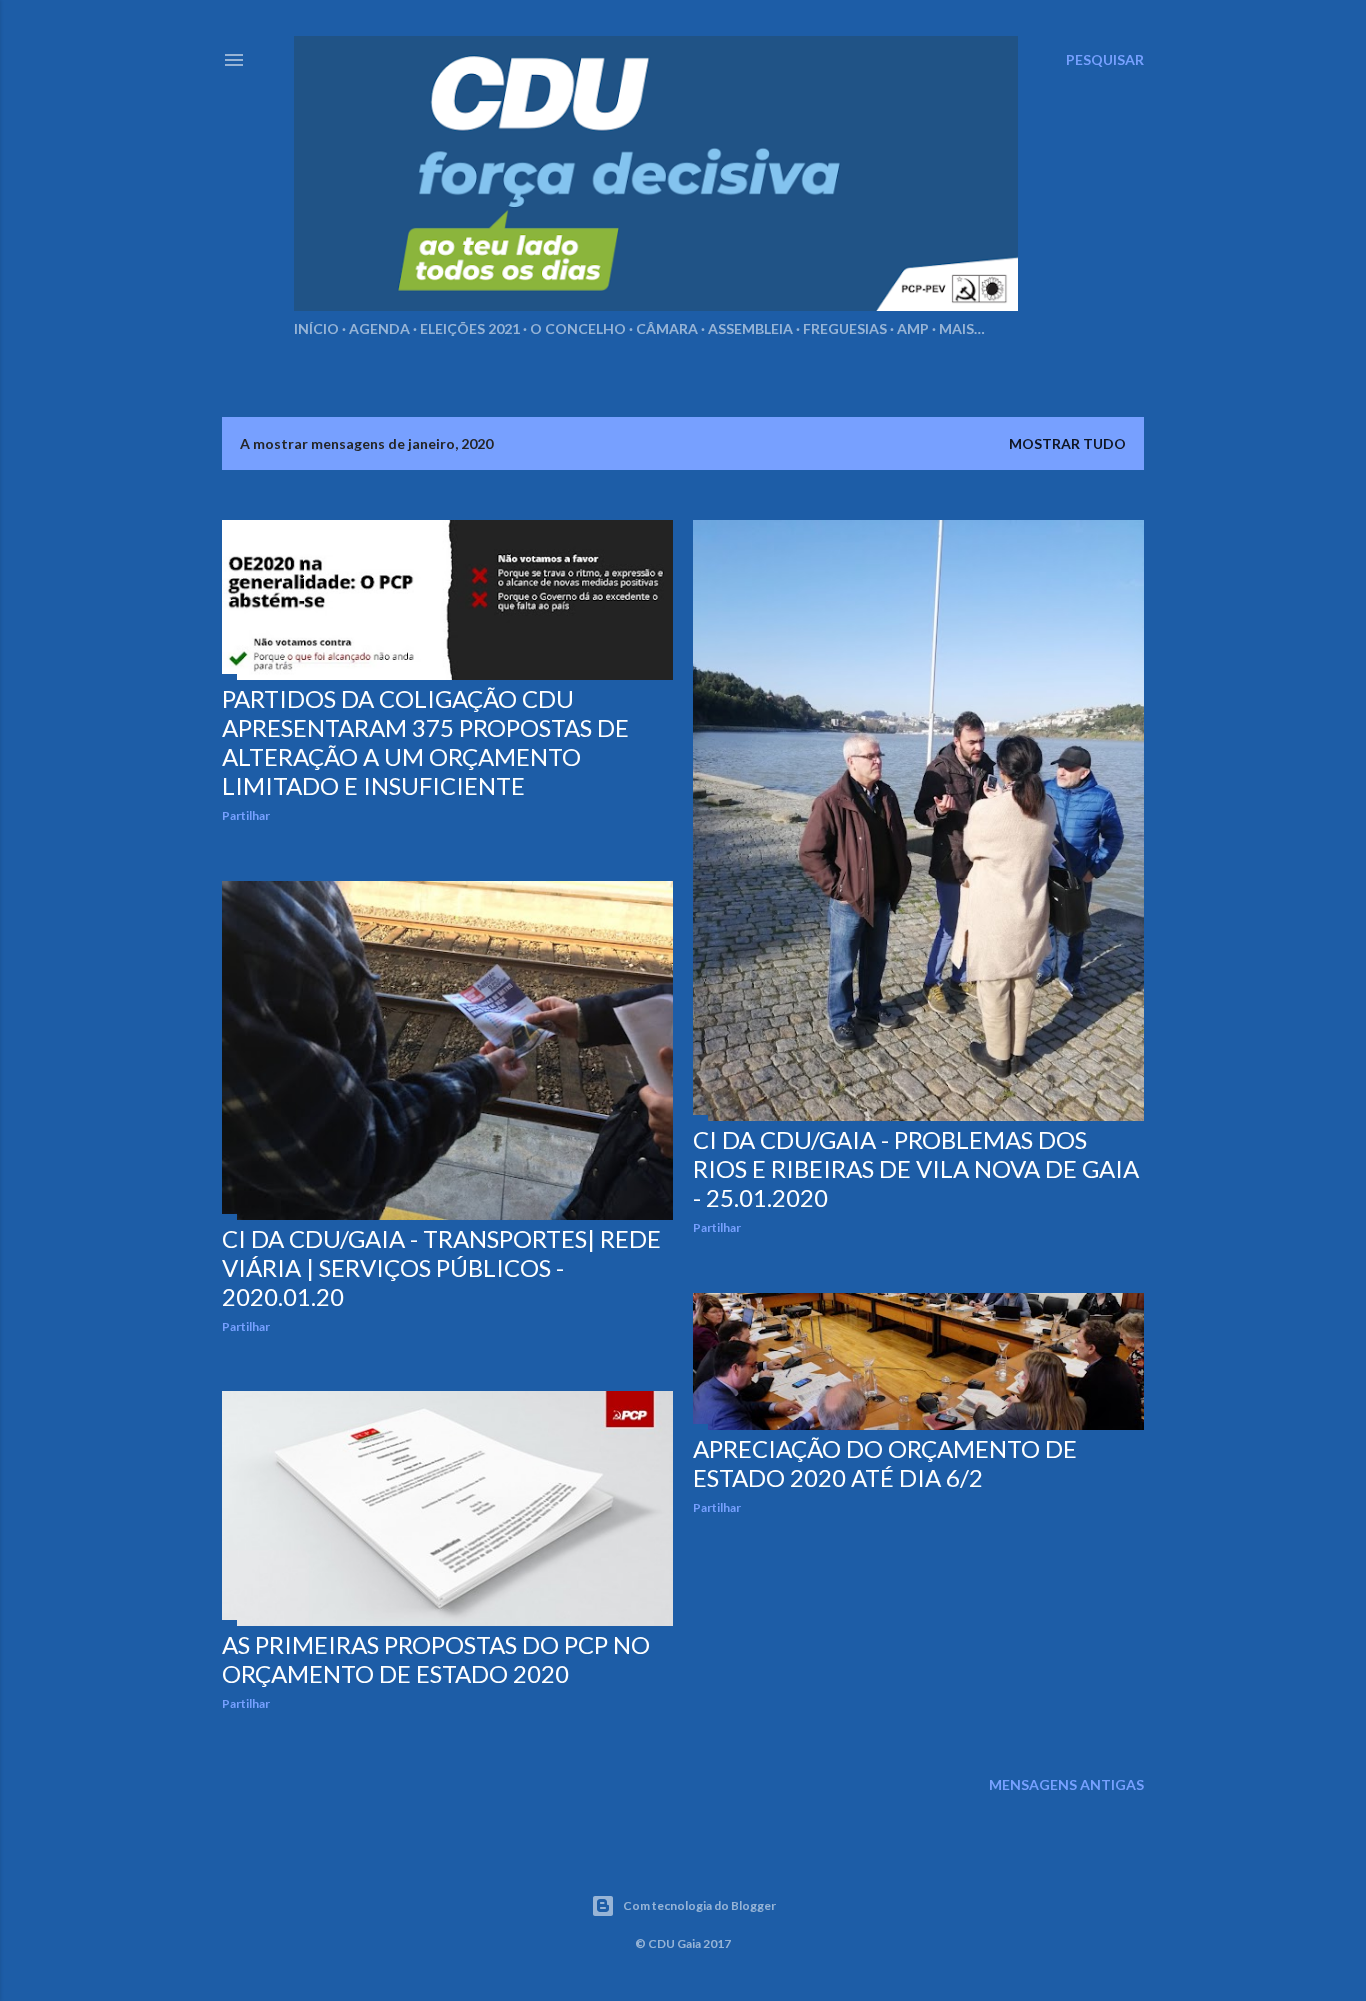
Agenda (379, 328)
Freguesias (845, 328)
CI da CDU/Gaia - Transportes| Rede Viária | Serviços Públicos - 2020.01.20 (441, 1267)
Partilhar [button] (246, 815)
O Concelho (578, 328)
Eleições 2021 (470, 328)
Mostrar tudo (1067, 443)
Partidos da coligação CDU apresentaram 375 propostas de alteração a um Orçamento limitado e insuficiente (425, 742)
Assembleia (750, 328)
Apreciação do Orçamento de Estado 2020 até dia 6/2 (885, 1463)
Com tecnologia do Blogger (699, 1905)
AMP (913, 328)
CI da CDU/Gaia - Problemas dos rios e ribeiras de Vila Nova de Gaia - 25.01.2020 (916, 1168)
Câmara (667, 328)
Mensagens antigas (1066, 1784)
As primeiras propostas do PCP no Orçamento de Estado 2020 (436, 1659)
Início (316, 328)
